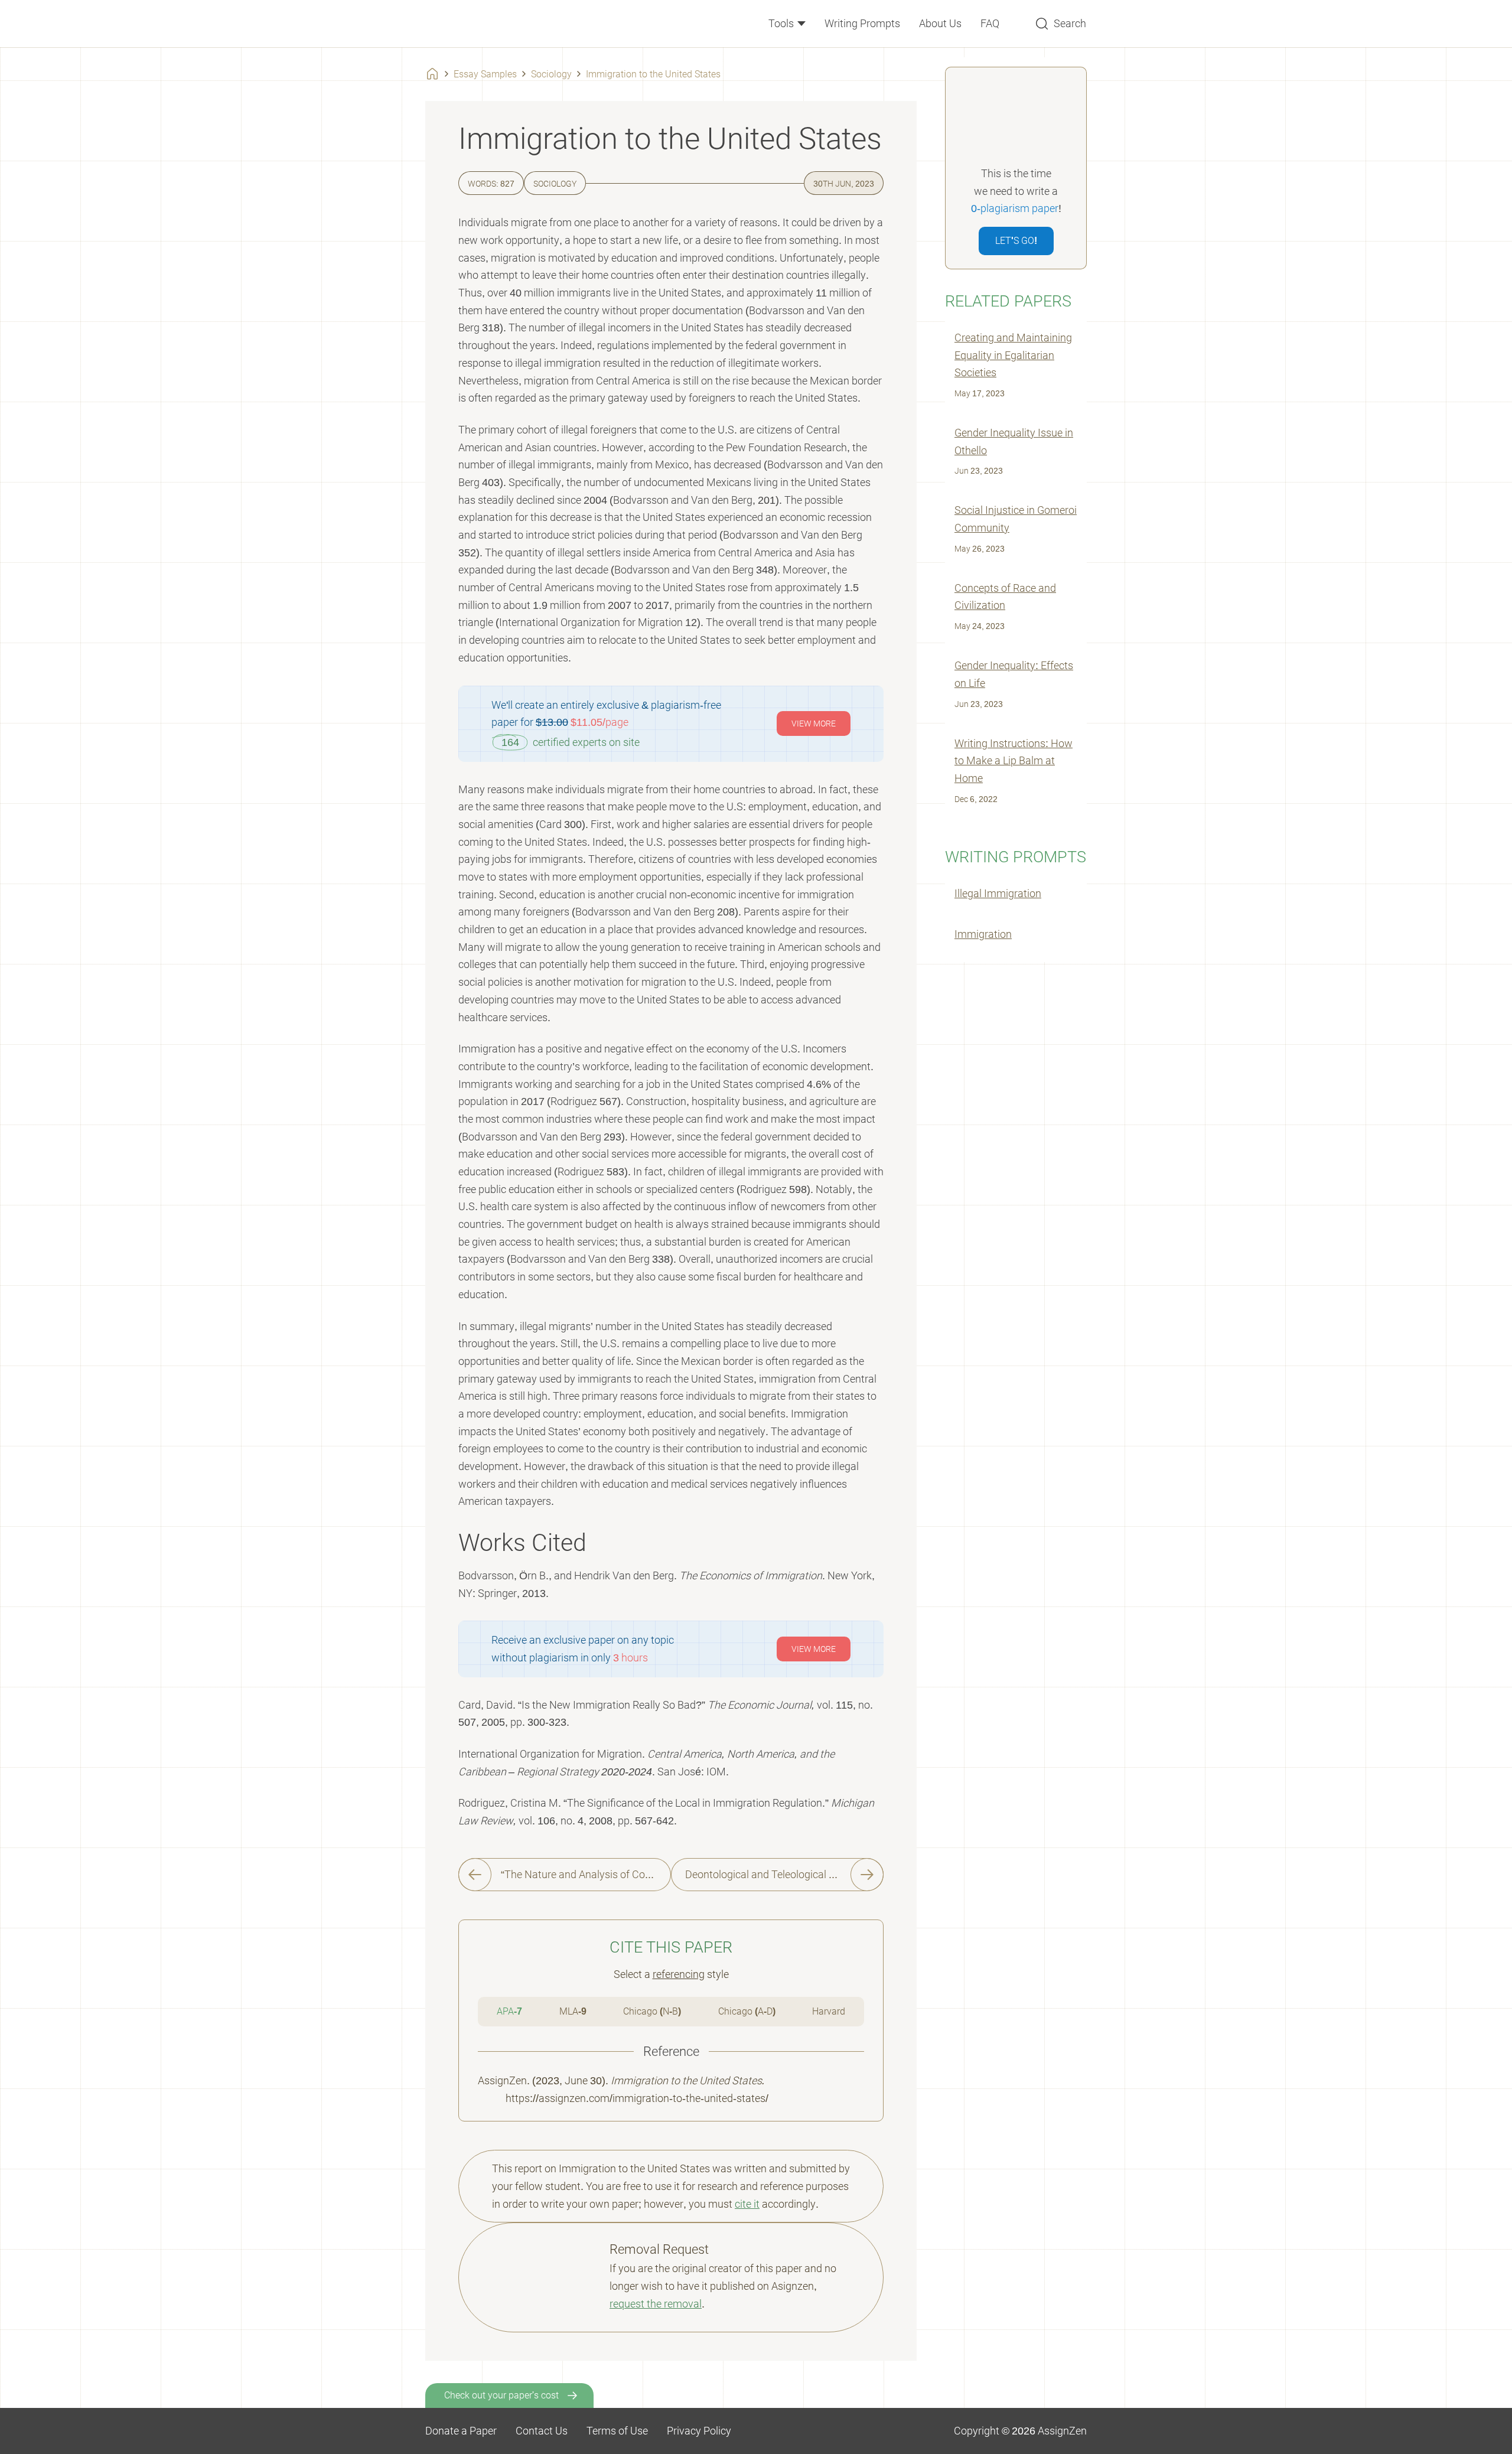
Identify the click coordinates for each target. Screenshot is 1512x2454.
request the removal (656, 2304)
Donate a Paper (461, 2431)
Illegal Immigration (998, 893)
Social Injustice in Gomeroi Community (1016, 519)
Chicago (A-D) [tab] (747, 2011)
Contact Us (542, 2431)
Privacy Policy (699, 2431)
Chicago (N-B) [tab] (652, 2011)
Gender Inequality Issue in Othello (1014, 441)
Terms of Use (617, 2431)
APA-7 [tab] (509, 2011)
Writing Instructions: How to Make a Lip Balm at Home (1014, 761)
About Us (940, 23)
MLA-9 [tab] (573, 2011)
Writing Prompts (862, 23)
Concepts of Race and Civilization (1005, 597)
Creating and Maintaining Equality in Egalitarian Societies (1013, 355)
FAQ (990, 23)
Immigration (983, 934)
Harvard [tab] (829, 2011)
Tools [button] (782, 23)
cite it (747, 2204)
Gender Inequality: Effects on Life (1014, 674)
